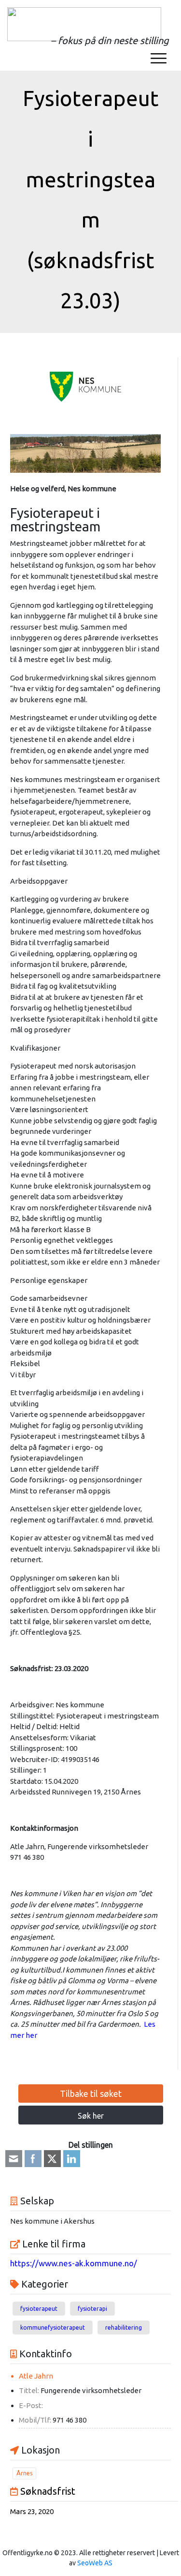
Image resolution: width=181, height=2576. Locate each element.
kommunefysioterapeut (53, 2327)
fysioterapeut (39, 2309)
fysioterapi (92, 2309)
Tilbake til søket (91, 2094)
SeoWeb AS (95, 2563)
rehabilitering (124, 2327)
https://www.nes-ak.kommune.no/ (74, 2263)
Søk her (91, 2116)
